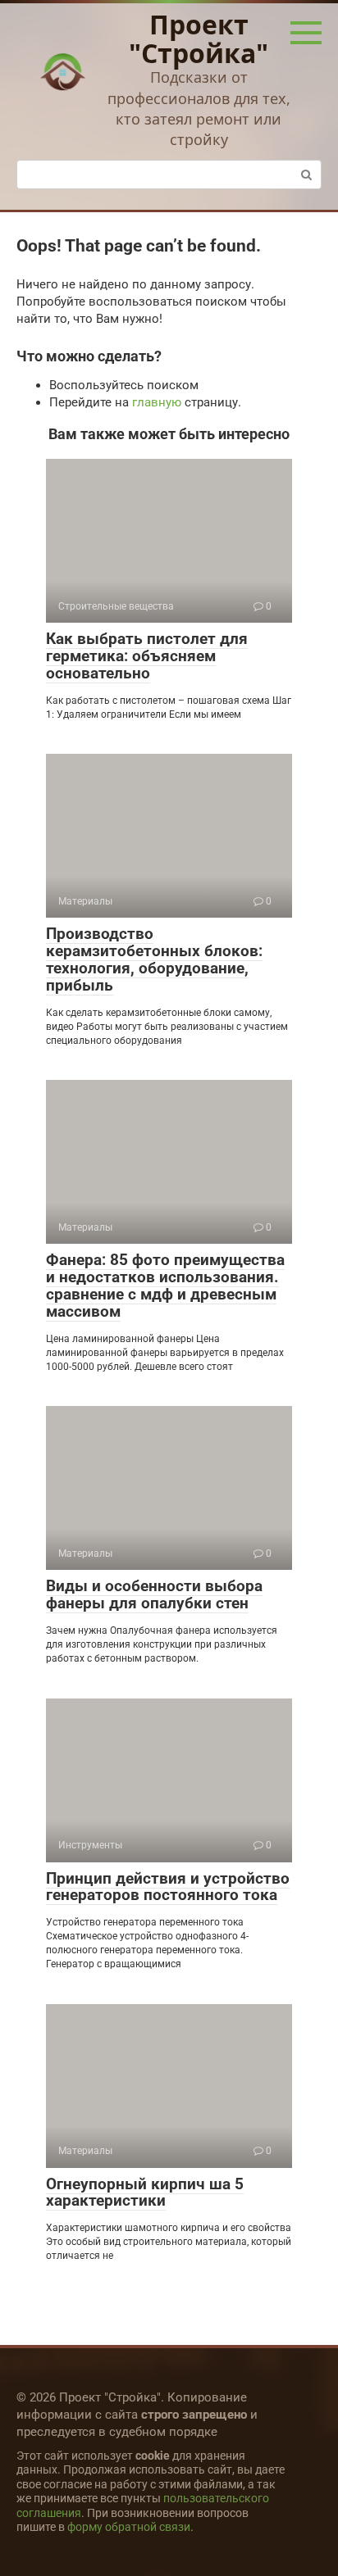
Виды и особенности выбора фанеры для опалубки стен (154, 1594)
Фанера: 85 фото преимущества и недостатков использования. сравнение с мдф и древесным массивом (165, 1286)
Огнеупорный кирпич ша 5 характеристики (145, 2193)
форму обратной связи (129, 2527)
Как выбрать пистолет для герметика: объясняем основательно (147, 656)
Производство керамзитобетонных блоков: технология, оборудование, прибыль (154, 959)
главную (157, 402)
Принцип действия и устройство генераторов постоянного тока (168, 1887)
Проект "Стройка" (199, 39)
